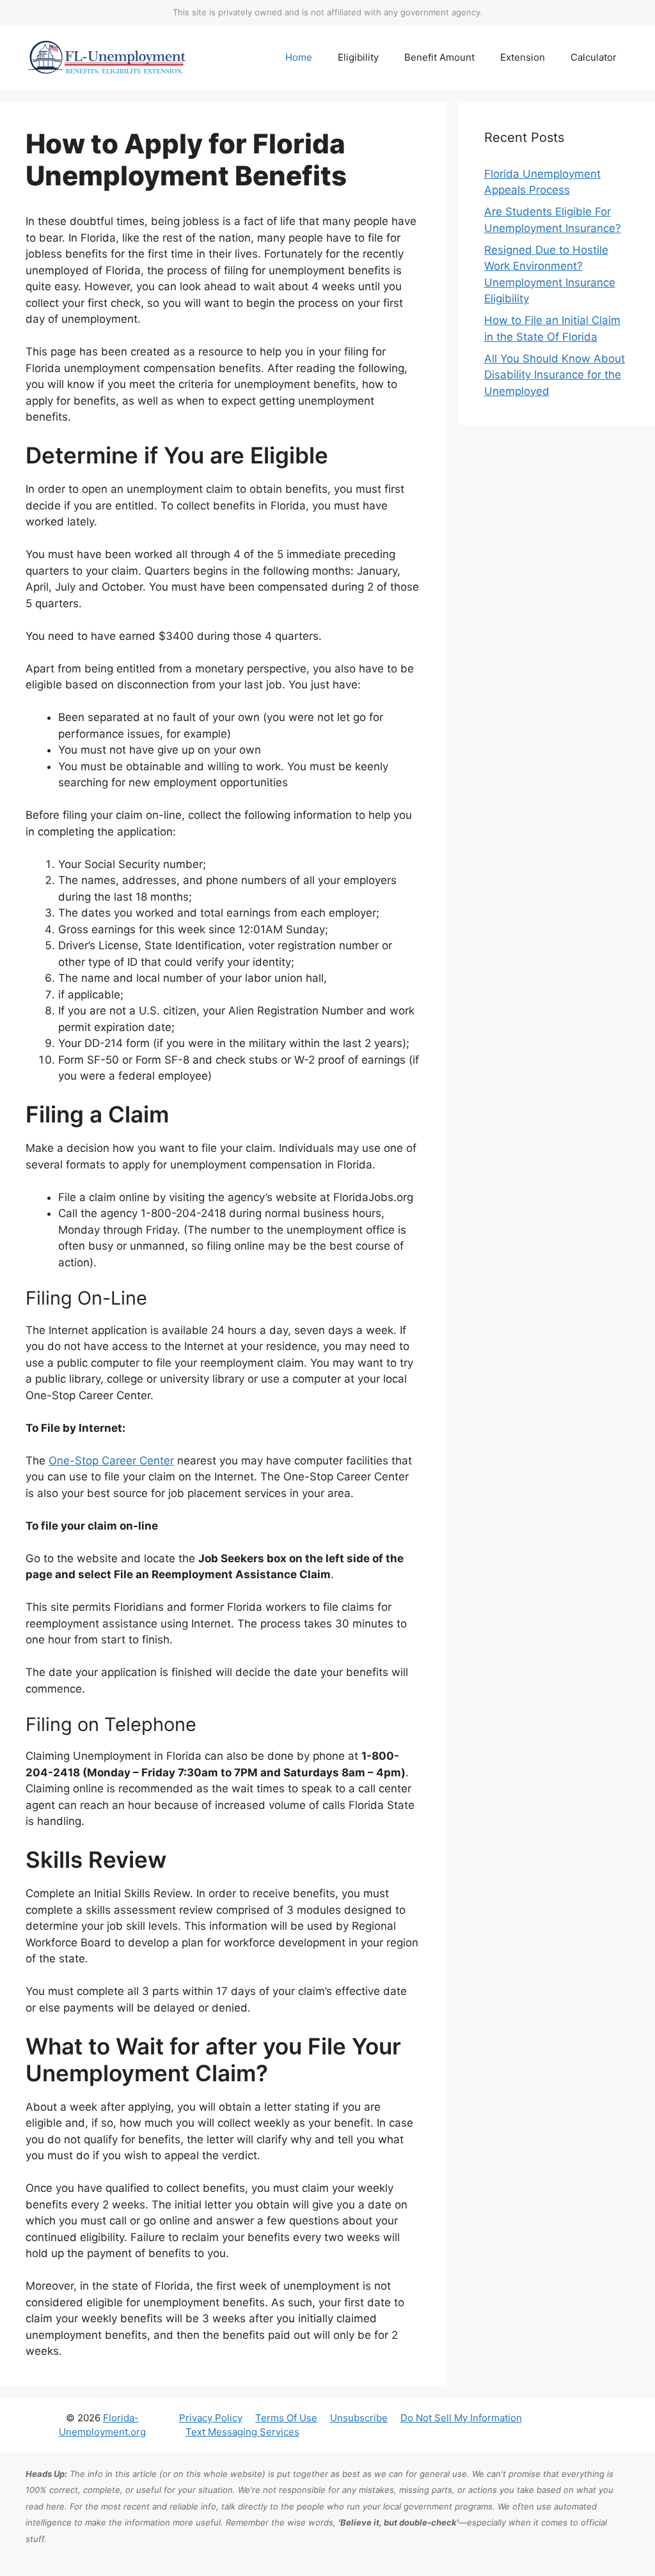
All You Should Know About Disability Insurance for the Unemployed (555, 375)
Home (299, 57)
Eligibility (358, 57)
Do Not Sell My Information (461, 2418)
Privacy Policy (211, 2418)
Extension (523, 57)
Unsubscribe (359, 2418)
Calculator (594, 57)
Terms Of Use (286, 2418)
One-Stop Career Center (111, 1461)
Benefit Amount (439, 57)
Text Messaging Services (242, 2432)
